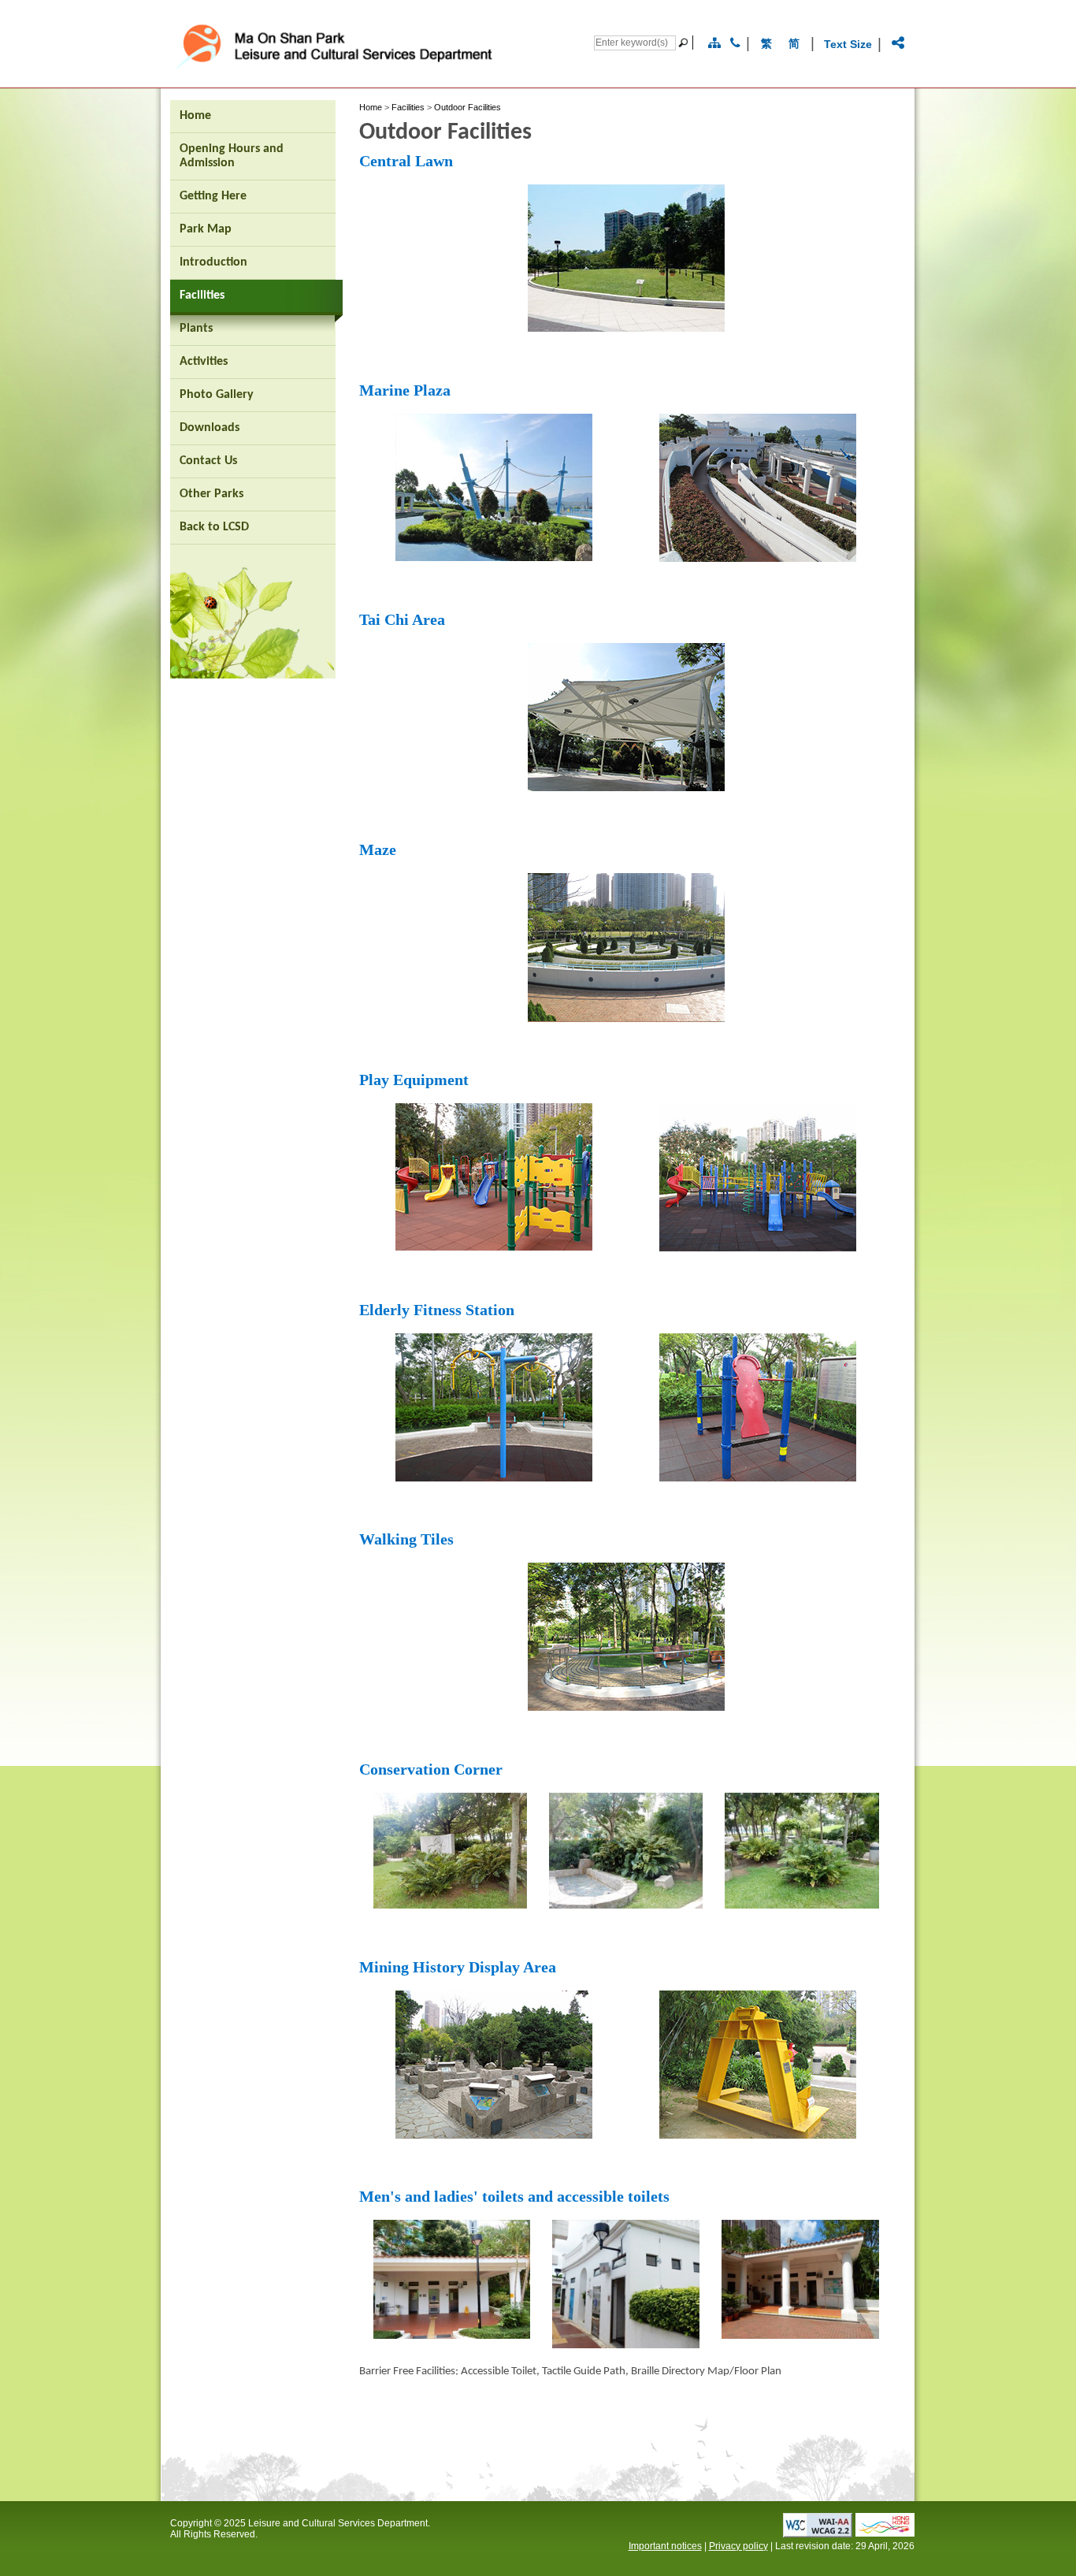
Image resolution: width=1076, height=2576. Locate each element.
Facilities (408, 107)
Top (935, 2539)
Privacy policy (738, 2546)
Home (371, 107)
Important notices (665, 2546)
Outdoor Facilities (468, 107)
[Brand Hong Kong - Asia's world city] (885, 2532)
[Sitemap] (714, 43)
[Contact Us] (735, 43)
